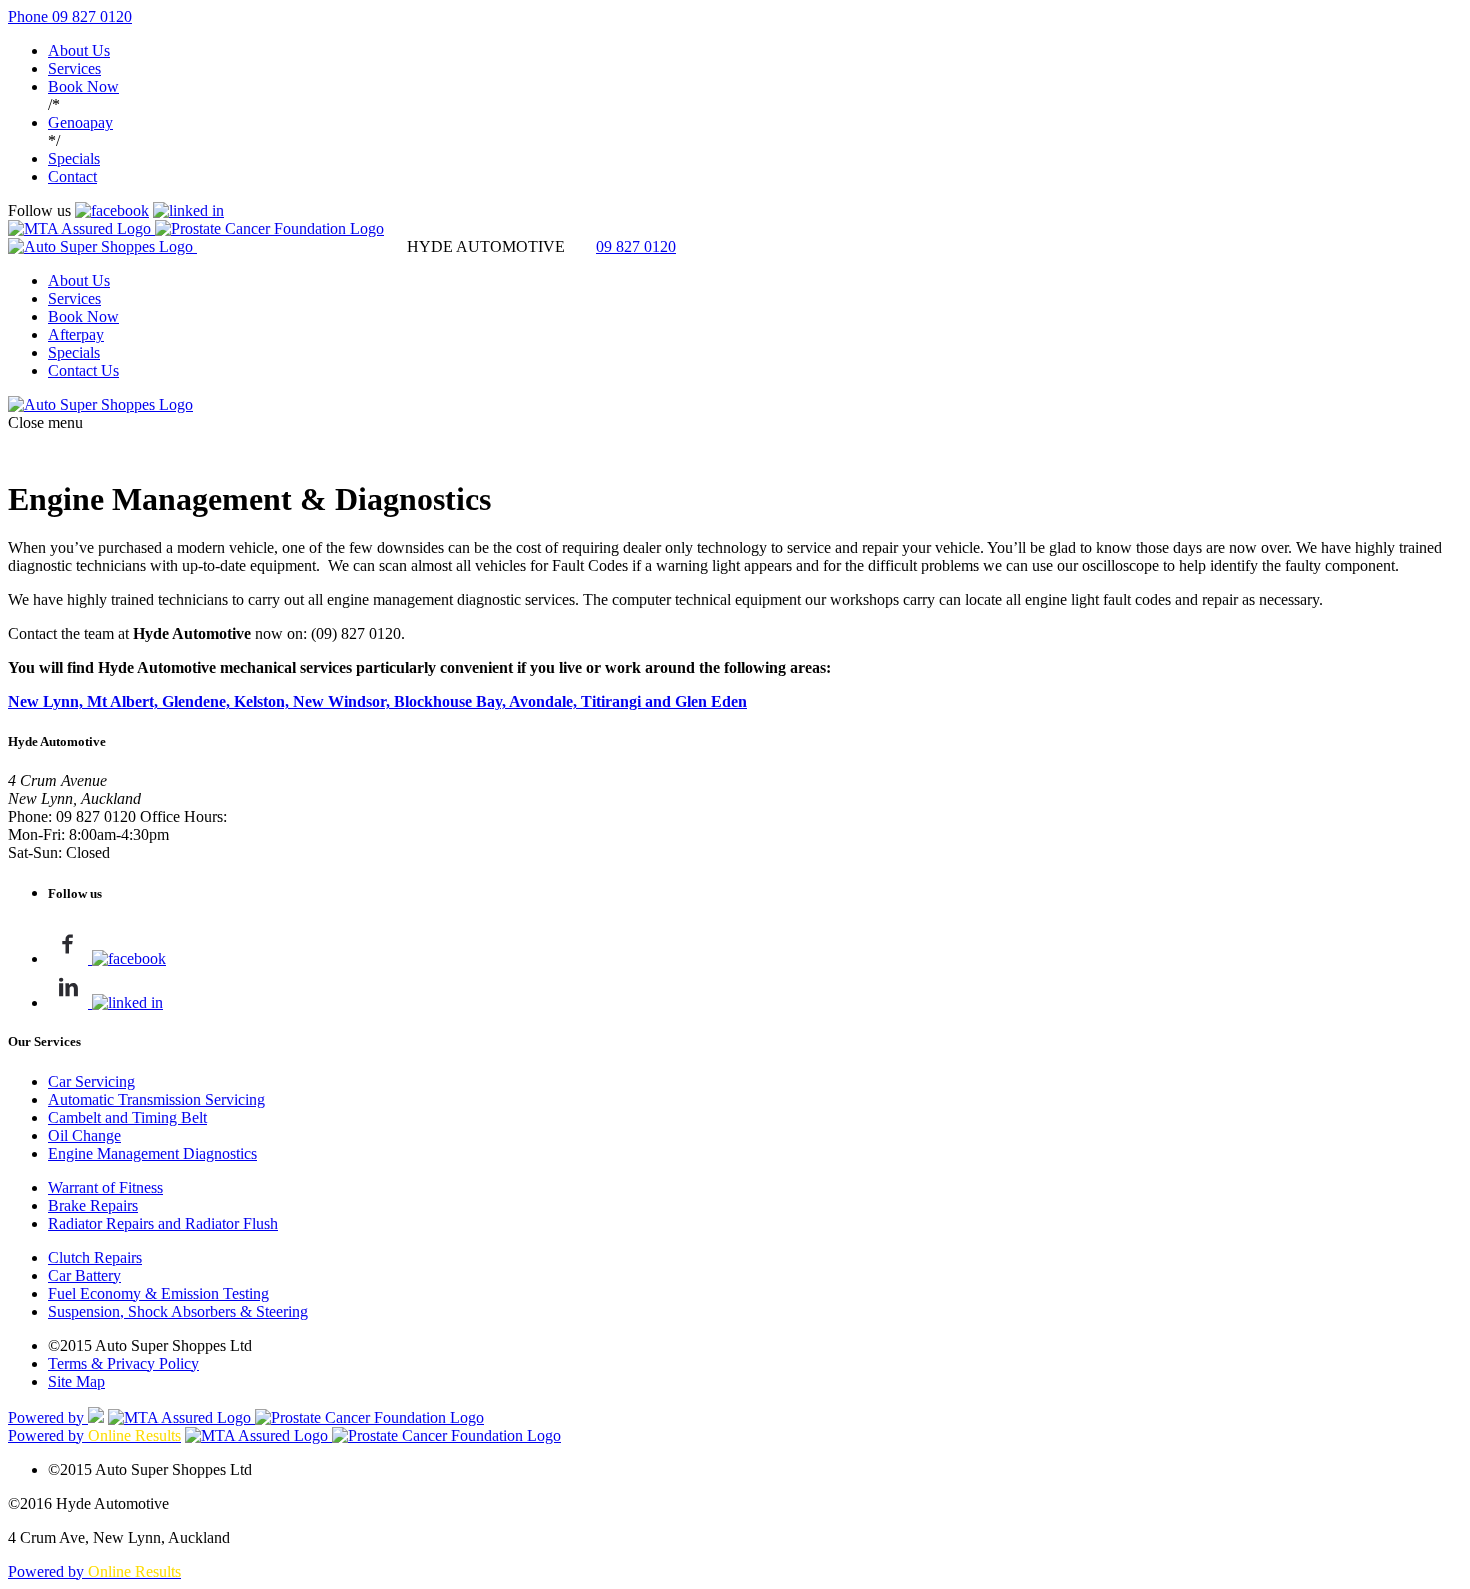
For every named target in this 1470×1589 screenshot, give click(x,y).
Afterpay (76, 334)
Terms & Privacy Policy (123, 1363)
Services (74, 68)
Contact (72, 176)
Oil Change (84, 1135)
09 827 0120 (636, 246)
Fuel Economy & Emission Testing (158, 1293)
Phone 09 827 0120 (70, 16)
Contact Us (83, 370)
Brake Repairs (93, 1205)
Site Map (76, 1381)
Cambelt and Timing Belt (127, 1117)
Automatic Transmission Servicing (156, 1099)
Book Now (83, 86)
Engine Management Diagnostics (152, 1153)
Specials (74, 158)
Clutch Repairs (95, 1257)
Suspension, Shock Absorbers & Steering (178, 1311)
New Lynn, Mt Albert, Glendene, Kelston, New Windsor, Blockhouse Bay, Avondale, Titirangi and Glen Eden (377, 701)
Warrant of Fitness (105, 1187)
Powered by (48, 1417)
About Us (79, 50)
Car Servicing (91, 1081)
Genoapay (80, 122)
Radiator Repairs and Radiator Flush (163, 1223)
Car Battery (84, 1275)
